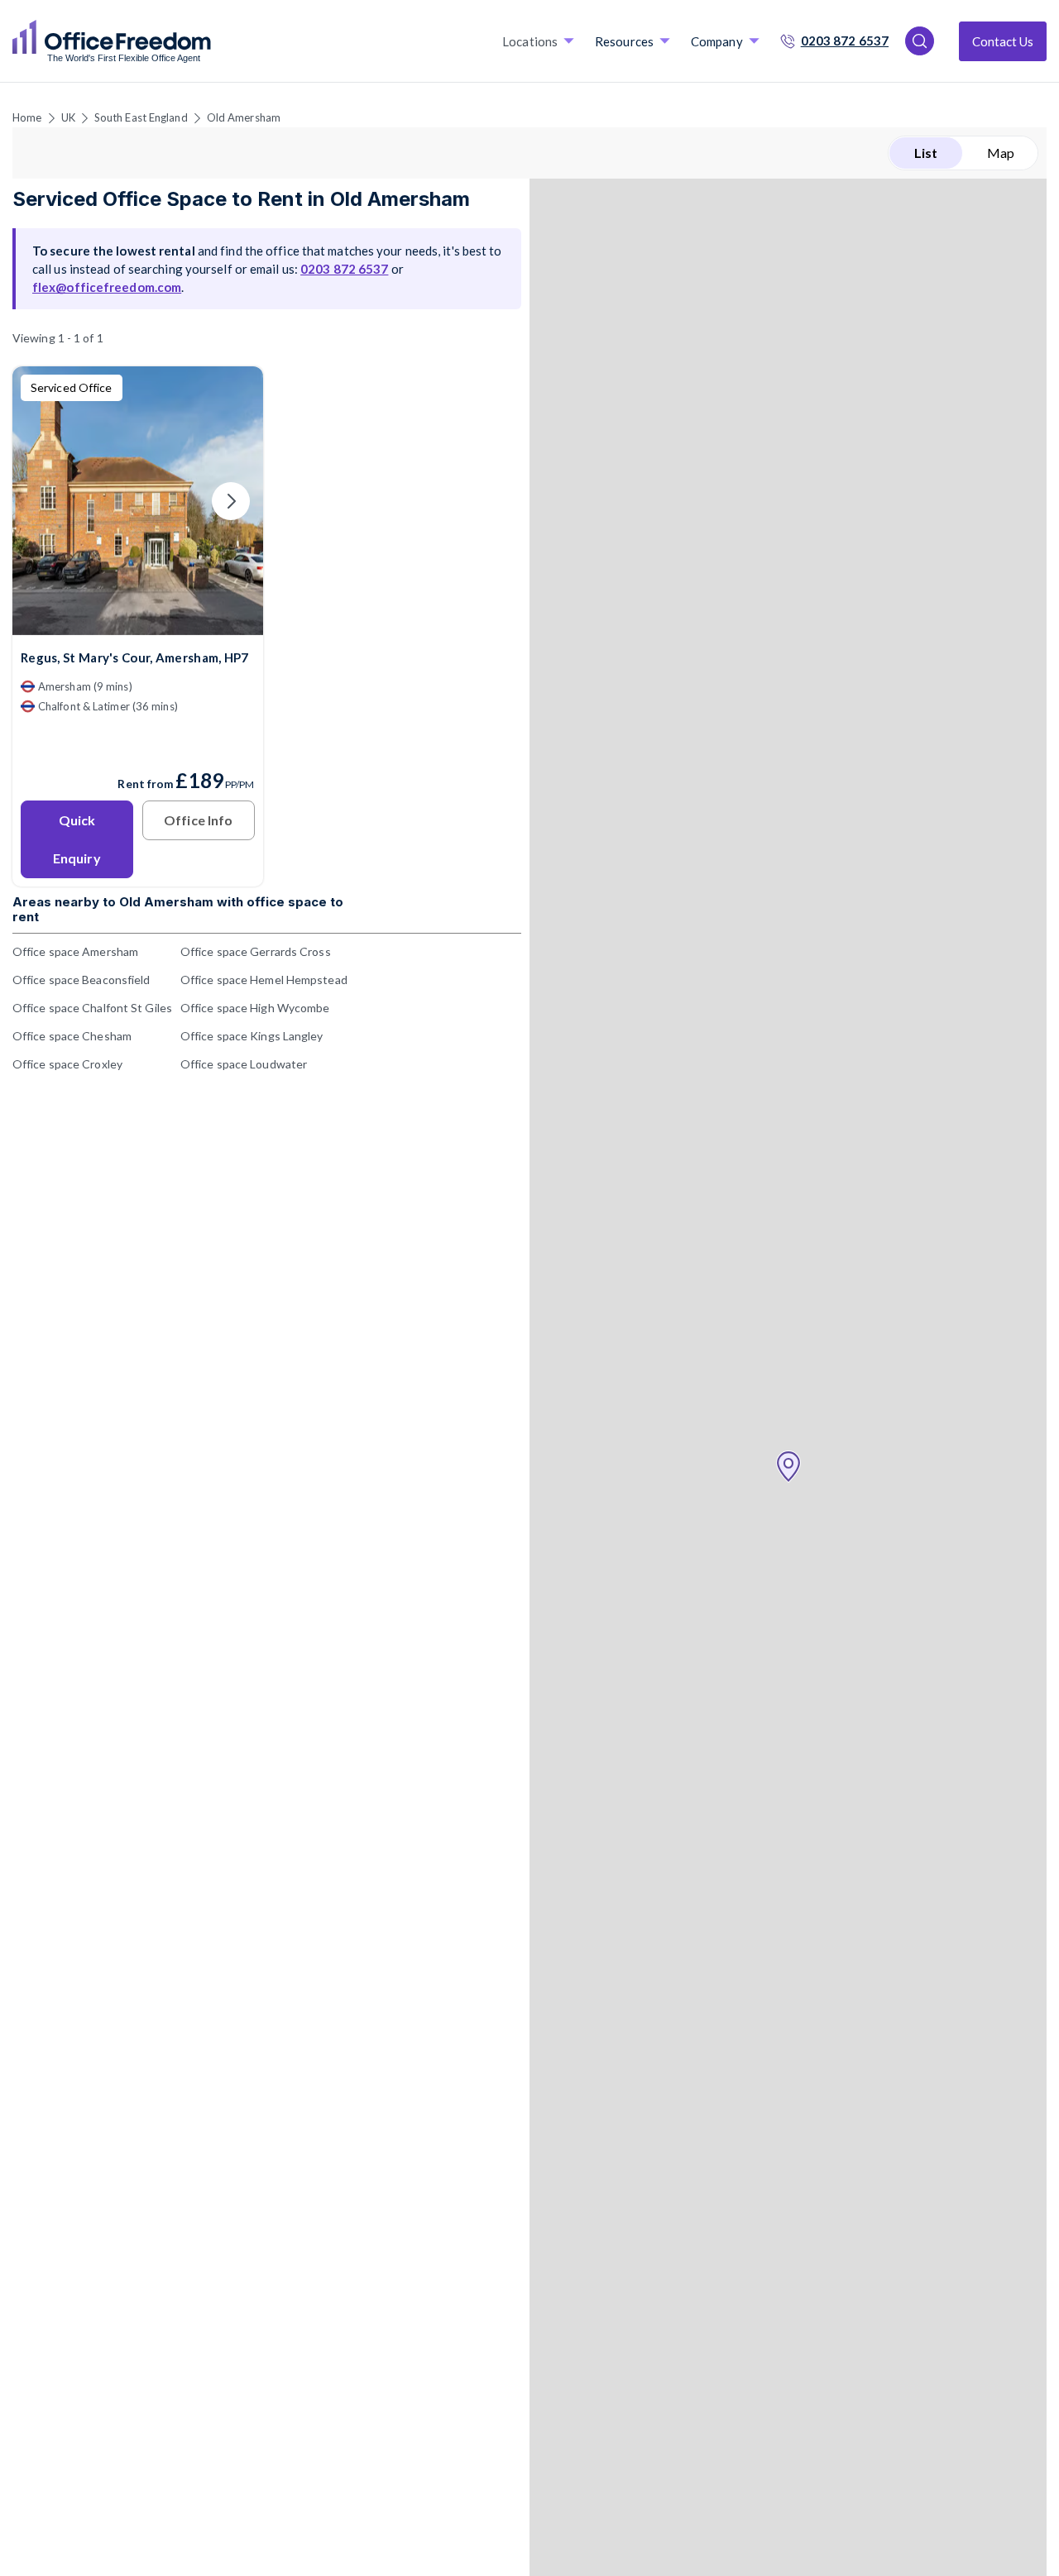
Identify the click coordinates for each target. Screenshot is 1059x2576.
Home (27, 117)
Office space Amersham (75, 951)
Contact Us (1003, 41)
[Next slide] (231, 501)
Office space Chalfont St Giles (92, 1008)
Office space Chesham (72, 1036)
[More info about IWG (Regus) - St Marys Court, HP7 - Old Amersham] (138, 625)
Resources (624, 41)
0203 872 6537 (845, 41)
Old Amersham (244, 117)
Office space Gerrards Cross (256, 951)
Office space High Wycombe (255, 1008)
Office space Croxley (67, 1064)
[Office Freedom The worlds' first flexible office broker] (112, 41)
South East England (141, 117)
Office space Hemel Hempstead (264, 980)
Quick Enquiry (77, 839)
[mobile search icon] (920, 41)
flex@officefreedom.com (107, 287)
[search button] (209, 41)
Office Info (198, 820)
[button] (788, 1467)
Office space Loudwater (244, 1064)
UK (68, 117)
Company (717, 41)
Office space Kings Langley (252, 1036)
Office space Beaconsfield (81, 980)
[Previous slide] (45, 501)
